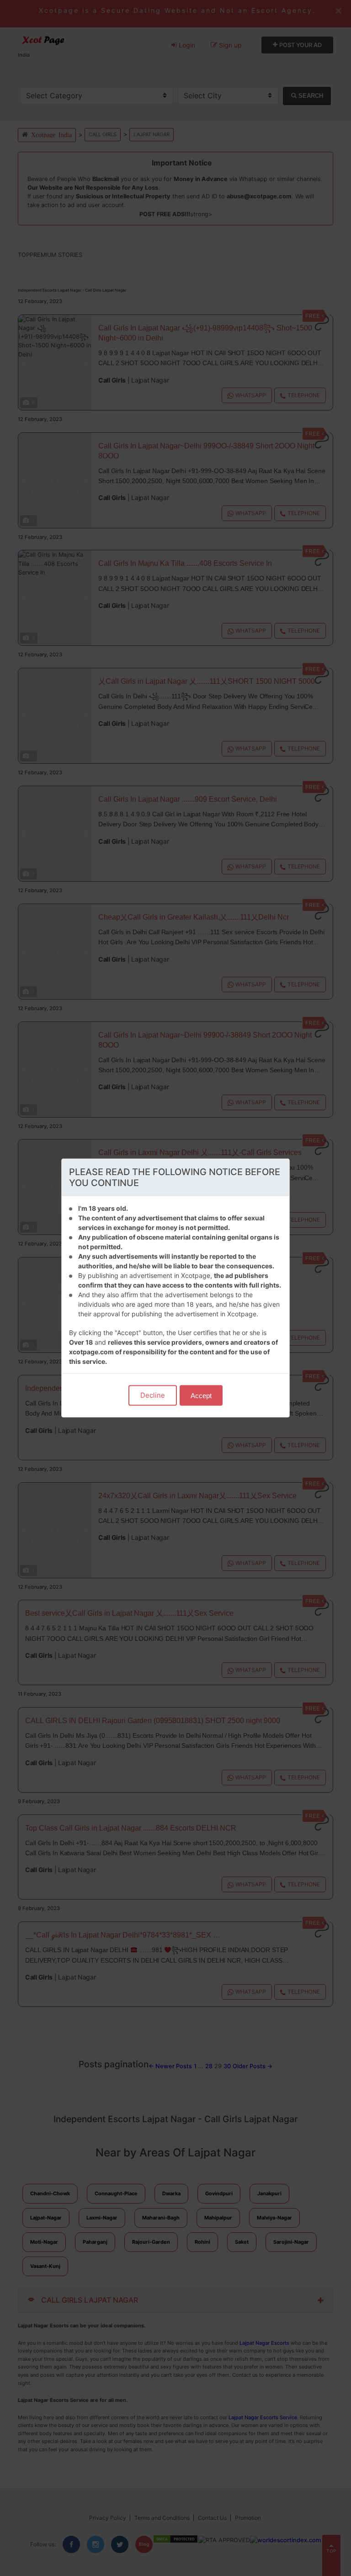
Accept (201, 1396)
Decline (153, 1395)
